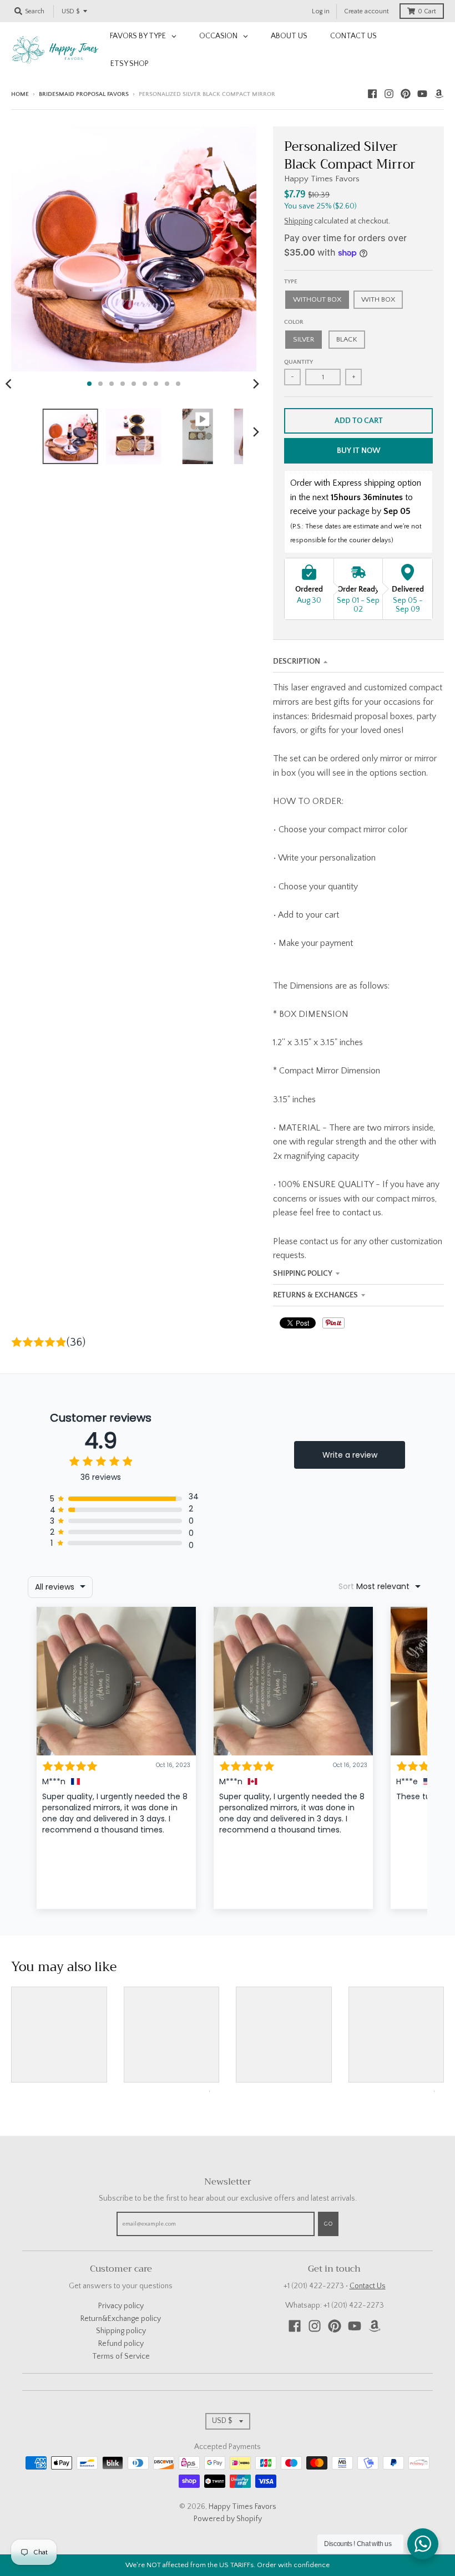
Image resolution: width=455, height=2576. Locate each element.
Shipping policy (121, 2331)
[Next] (255, 384)
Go (328, 2224)
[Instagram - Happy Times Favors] (389, 94)
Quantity (299, 362)
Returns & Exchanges (315, 1295)
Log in (321, 11)
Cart (427, 11)
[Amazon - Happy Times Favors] (439, 94)
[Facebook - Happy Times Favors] (372, 94)
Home (20, 94)
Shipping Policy (303, 1274)
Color (294, 322)
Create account (366, 11)
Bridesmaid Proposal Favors (84, 94)
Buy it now (359, 451)
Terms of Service (121, 2356)
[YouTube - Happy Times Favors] (422, 94)
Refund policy (121, 2344)
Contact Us (368, 2286)
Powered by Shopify (228, 2519)
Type (291, 282)
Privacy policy (121, 2306)
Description (297, 661)
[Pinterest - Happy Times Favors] (406, 94)
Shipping (298, 221)
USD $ (70, 11)
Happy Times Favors (322, 179)
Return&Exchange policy (121, 2319)
